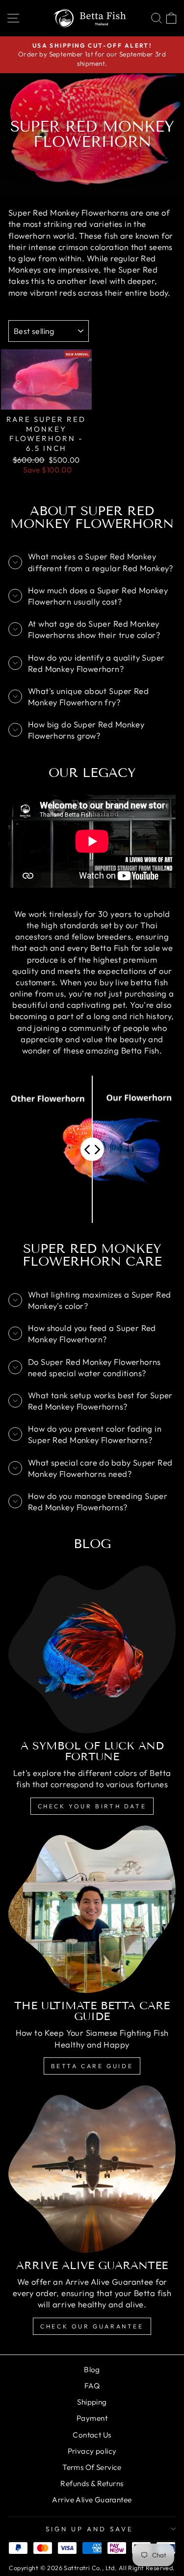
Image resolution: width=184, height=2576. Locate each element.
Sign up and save (90, 2529)
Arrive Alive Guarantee (92, 2500)
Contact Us (92, 2435)
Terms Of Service (92, 2467)
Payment (92, 2418)
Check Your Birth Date (92, 1806)
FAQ (92, 2386)
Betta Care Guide (92, 2066)
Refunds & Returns (92, 2483)
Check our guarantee (92, 2326)
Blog (92, 2369)
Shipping (92, 2402)
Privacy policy (92, 2451)
